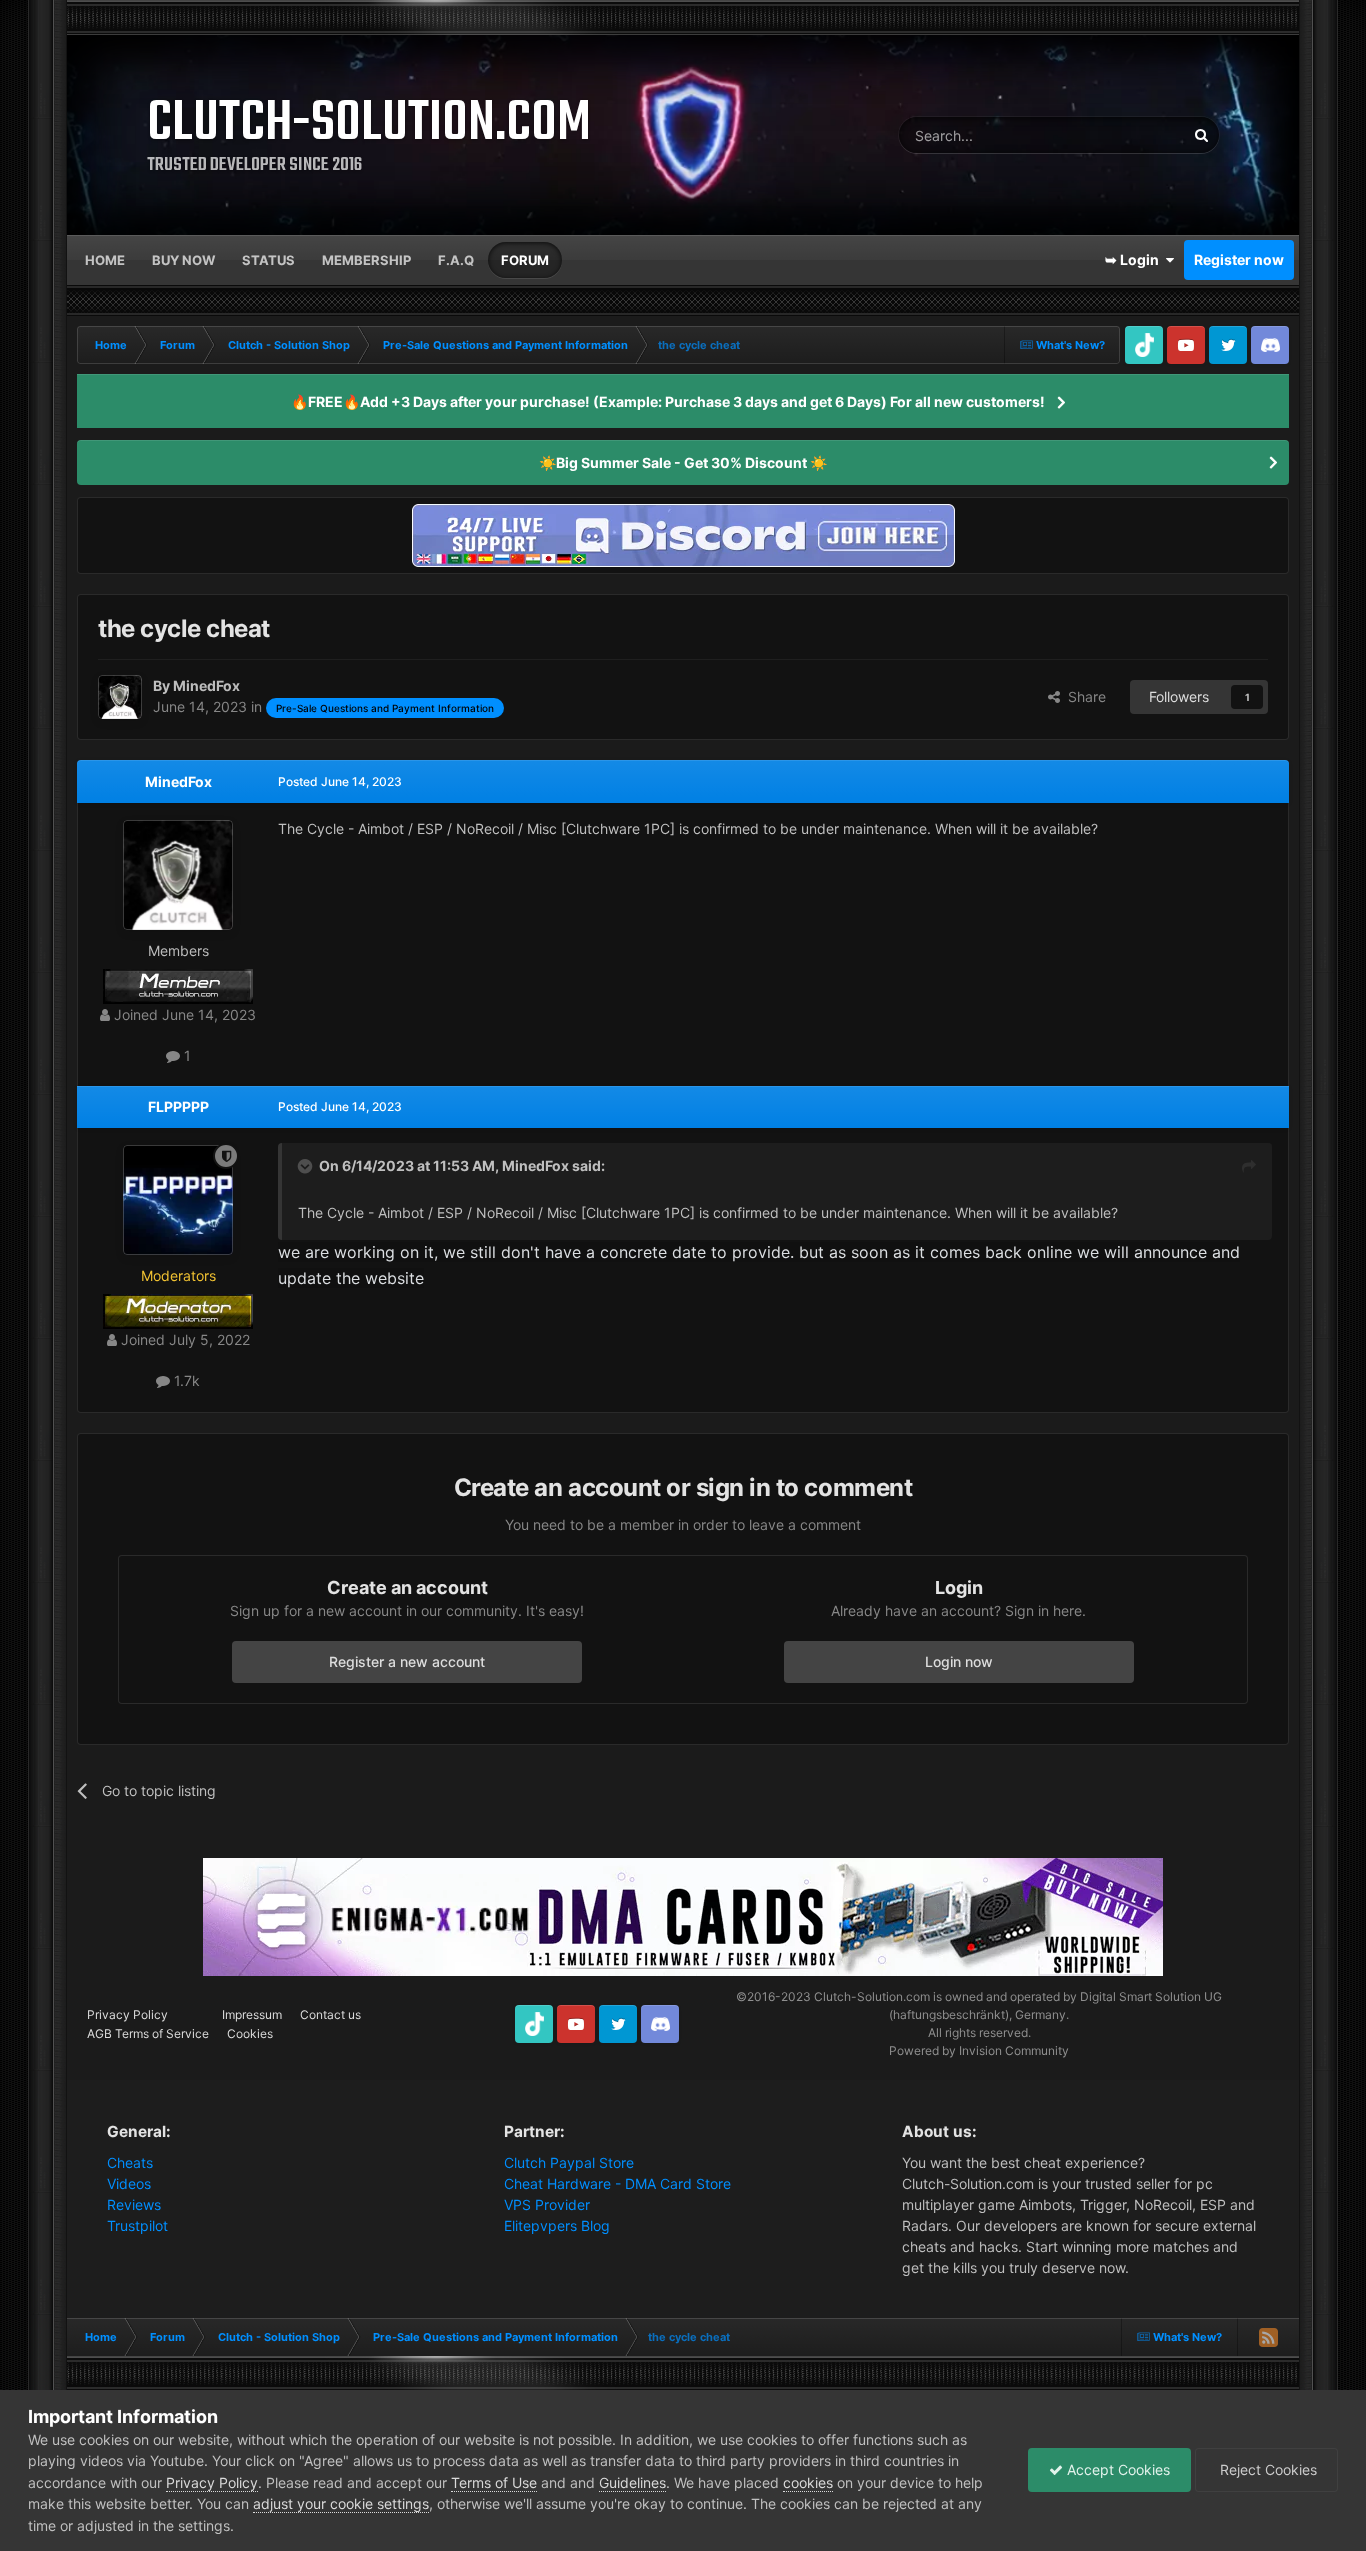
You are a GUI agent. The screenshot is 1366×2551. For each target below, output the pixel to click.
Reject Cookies (1266, 2469)
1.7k (185, 1380)
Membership (366, 260)
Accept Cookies (1116, 2469)
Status (268, 260)
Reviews (134, 2204)
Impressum (252, 2014)
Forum (525, 260)
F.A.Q (456, 260)
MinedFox (178, 781)
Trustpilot (137, 2225)
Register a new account (407, 1661)
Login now (959, 1661)
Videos (129, 2183)
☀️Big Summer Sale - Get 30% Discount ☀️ (683, 462)
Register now (1239, 259)
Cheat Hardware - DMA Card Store (617, 2183)
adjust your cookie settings (341, 2503)
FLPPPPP (178, 1106)
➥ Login (1135, 259)
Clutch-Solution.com (872, 1996)
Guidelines (632, 2482)
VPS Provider (547, 2204)
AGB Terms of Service (148, 2033)
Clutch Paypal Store (569, 2162)
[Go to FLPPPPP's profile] (178, 1200)
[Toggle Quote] (307, 1166)
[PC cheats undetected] (683, 533)
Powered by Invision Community (979, 2050)
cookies (808, 2482)
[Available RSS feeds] (1268, 2337)
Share (1083, 696)
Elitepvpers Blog (557, 2225)
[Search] (1201, 135)
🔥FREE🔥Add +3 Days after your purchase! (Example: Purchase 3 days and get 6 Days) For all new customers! (668, 401)
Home (105, 260)
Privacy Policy (127, 2014)
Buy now (183, 260)
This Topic (1127, 134)
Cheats (130, 2162)
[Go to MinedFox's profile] (120, 697)
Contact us (330, 2014)
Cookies (250, 2033)
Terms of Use (494, 2482)
